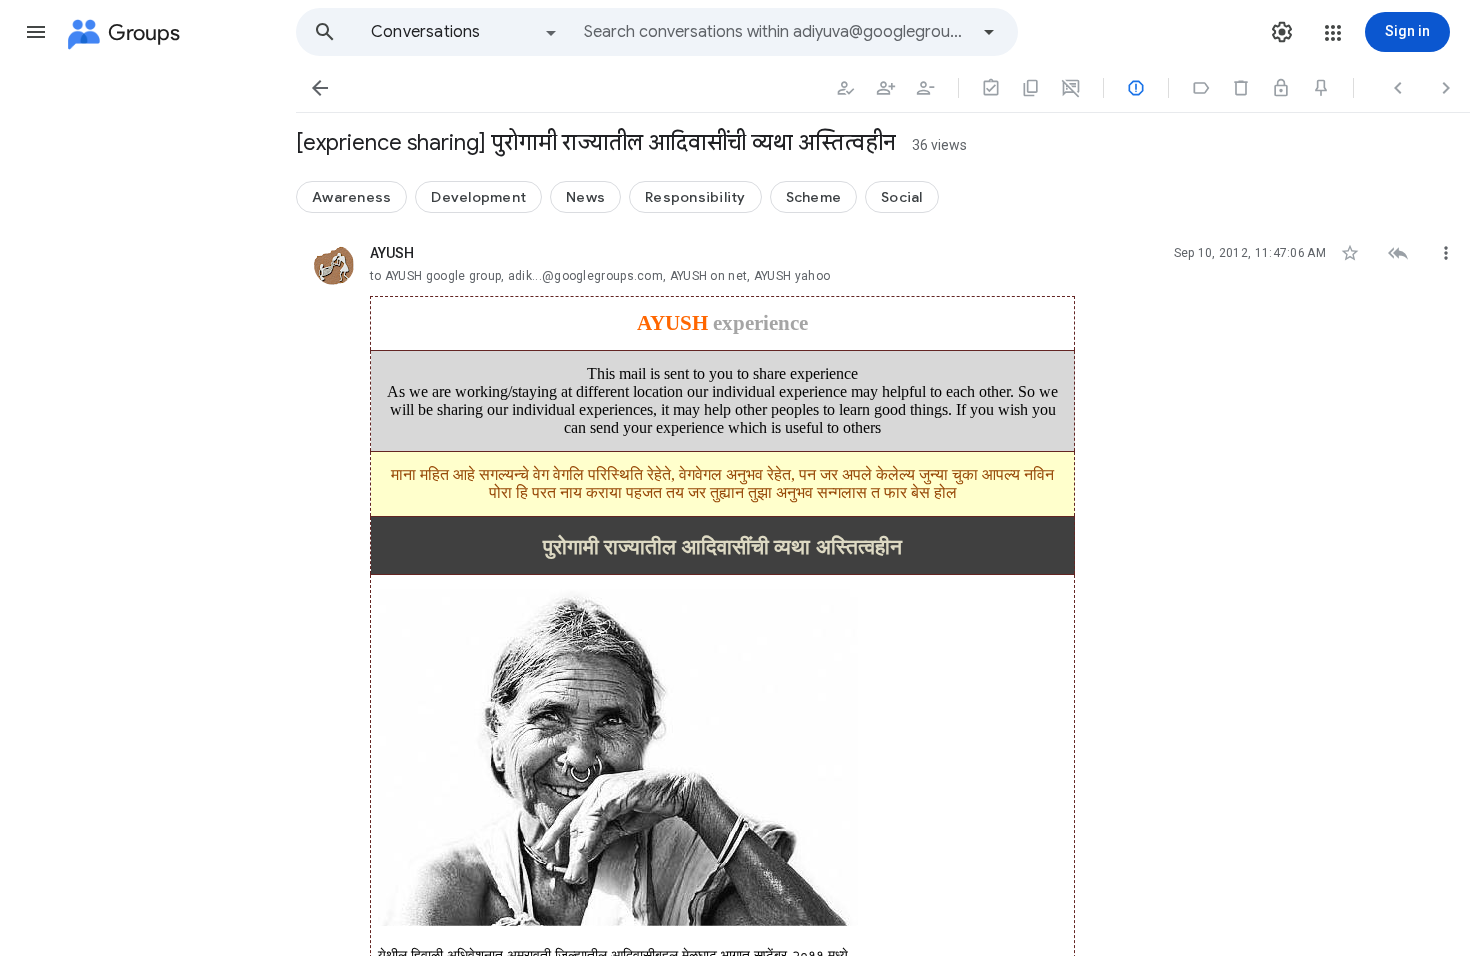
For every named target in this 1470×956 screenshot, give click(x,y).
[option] (465, 32)
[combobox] (776, 32)
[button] (36, 32)
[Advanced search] (989, 32)
